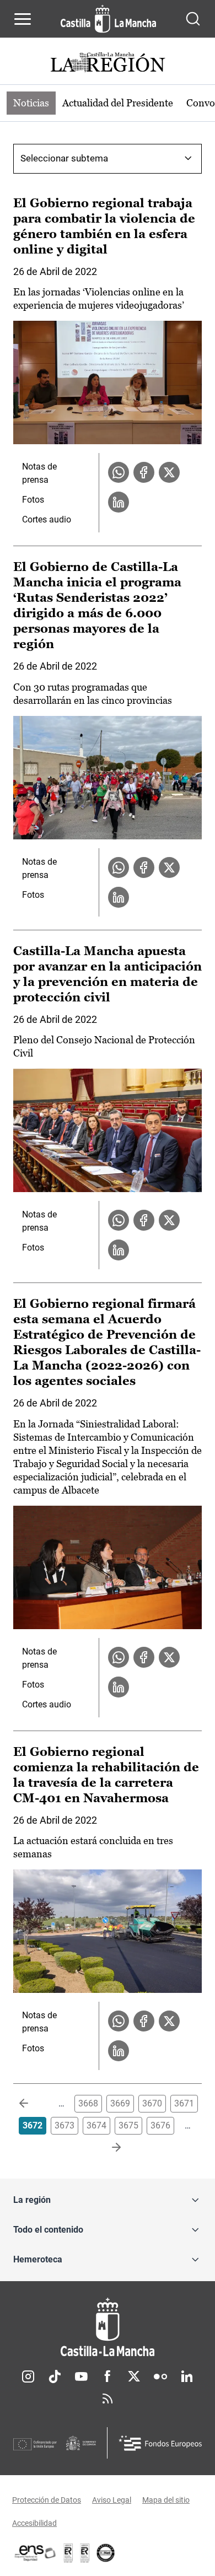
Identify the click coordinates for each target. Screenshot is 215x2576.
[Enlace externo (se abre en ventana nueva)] (85, 2553)
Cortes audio (47, 519)
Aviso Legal (112, 2500)
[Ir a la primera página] (33, 2104)
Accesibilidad (34, 2523)
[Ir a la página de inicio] (108, 19)
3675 (128, 2125)
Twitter (134, 2376)
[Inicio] (108, 2327)
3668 (88, 2103)
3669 (120, 2103)
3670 (152, 2103)
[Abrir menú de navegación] (23, 19)
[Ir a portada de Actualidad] (108, 64)
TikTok (55, 2376)
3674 (96, 2125)
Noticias (31, 103)
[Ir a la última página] (108, 2148)
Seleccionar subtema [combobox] (64, 158)
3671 (184, 2103)
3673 (64, 2125)
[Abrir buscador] (193, 19)
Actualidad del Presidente (118, 103)
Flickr (160, 2376)
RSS (108, 2399)
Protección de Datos (47, 2500)
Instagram (28, 2376)
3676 (160, 2125)
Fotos (33, 500)
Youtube (81, 2376)
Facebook (108, 2376)
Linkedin (187, 2376)
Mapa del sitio (166, 2500)
